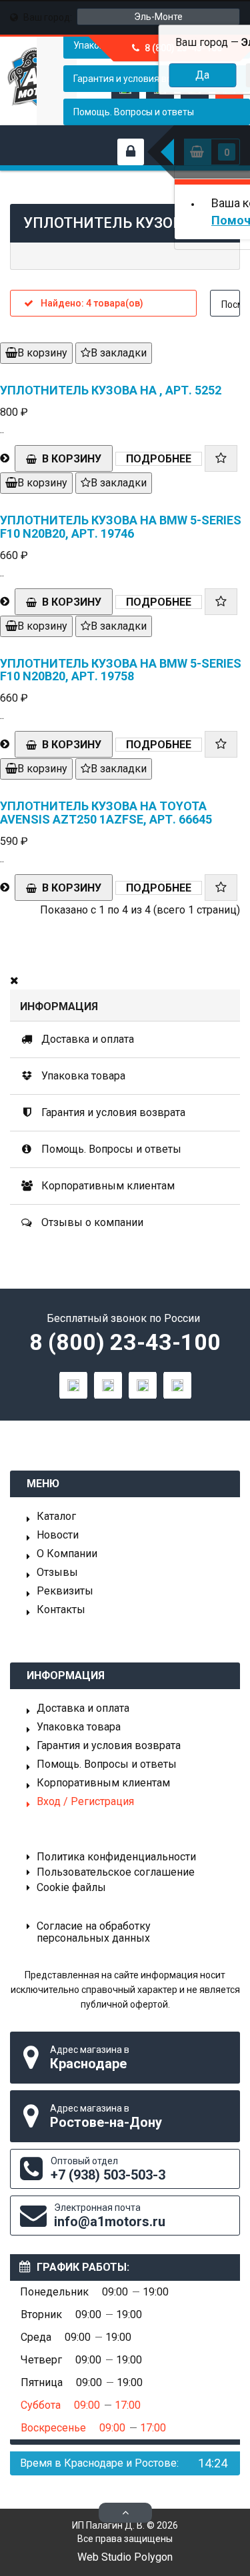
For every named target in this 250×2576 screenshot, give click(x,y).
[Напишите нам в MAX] (73, 1385)
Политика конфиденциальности (116, 1857)
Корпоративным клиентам (107, 1186)
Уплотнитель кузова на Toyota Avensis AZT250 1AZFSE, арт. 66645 (106, 813)
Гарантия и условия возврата (112, 1112)
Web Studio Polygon (125, 2557)
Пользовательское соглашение (116, 1872)
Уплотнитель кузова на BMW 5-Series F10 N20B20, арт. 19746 (121, 527)
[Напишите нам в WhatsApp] (143, 1385)
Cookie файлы (71, 1888)
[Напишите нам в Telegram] (108, 1385)
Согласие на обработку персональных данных (94, 1932)
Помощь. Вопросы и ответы (134, 112)
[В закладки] (221, 458)
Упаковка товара (82, 1076)
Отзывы (57, 1573)
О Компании (67, 1554)
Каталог (56, 1517)
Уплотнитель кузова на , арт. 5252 (111, 390)
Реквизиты (65, 1591)
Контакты (61, 1610)
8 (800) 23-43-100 (125, 1342)
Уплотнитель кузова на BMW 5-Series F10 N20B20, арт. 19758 (121, 670)
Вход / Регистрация (85, 1802)
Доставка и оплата (86, 1039)
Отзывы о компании (91, 1222)
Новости (58, 1535)
